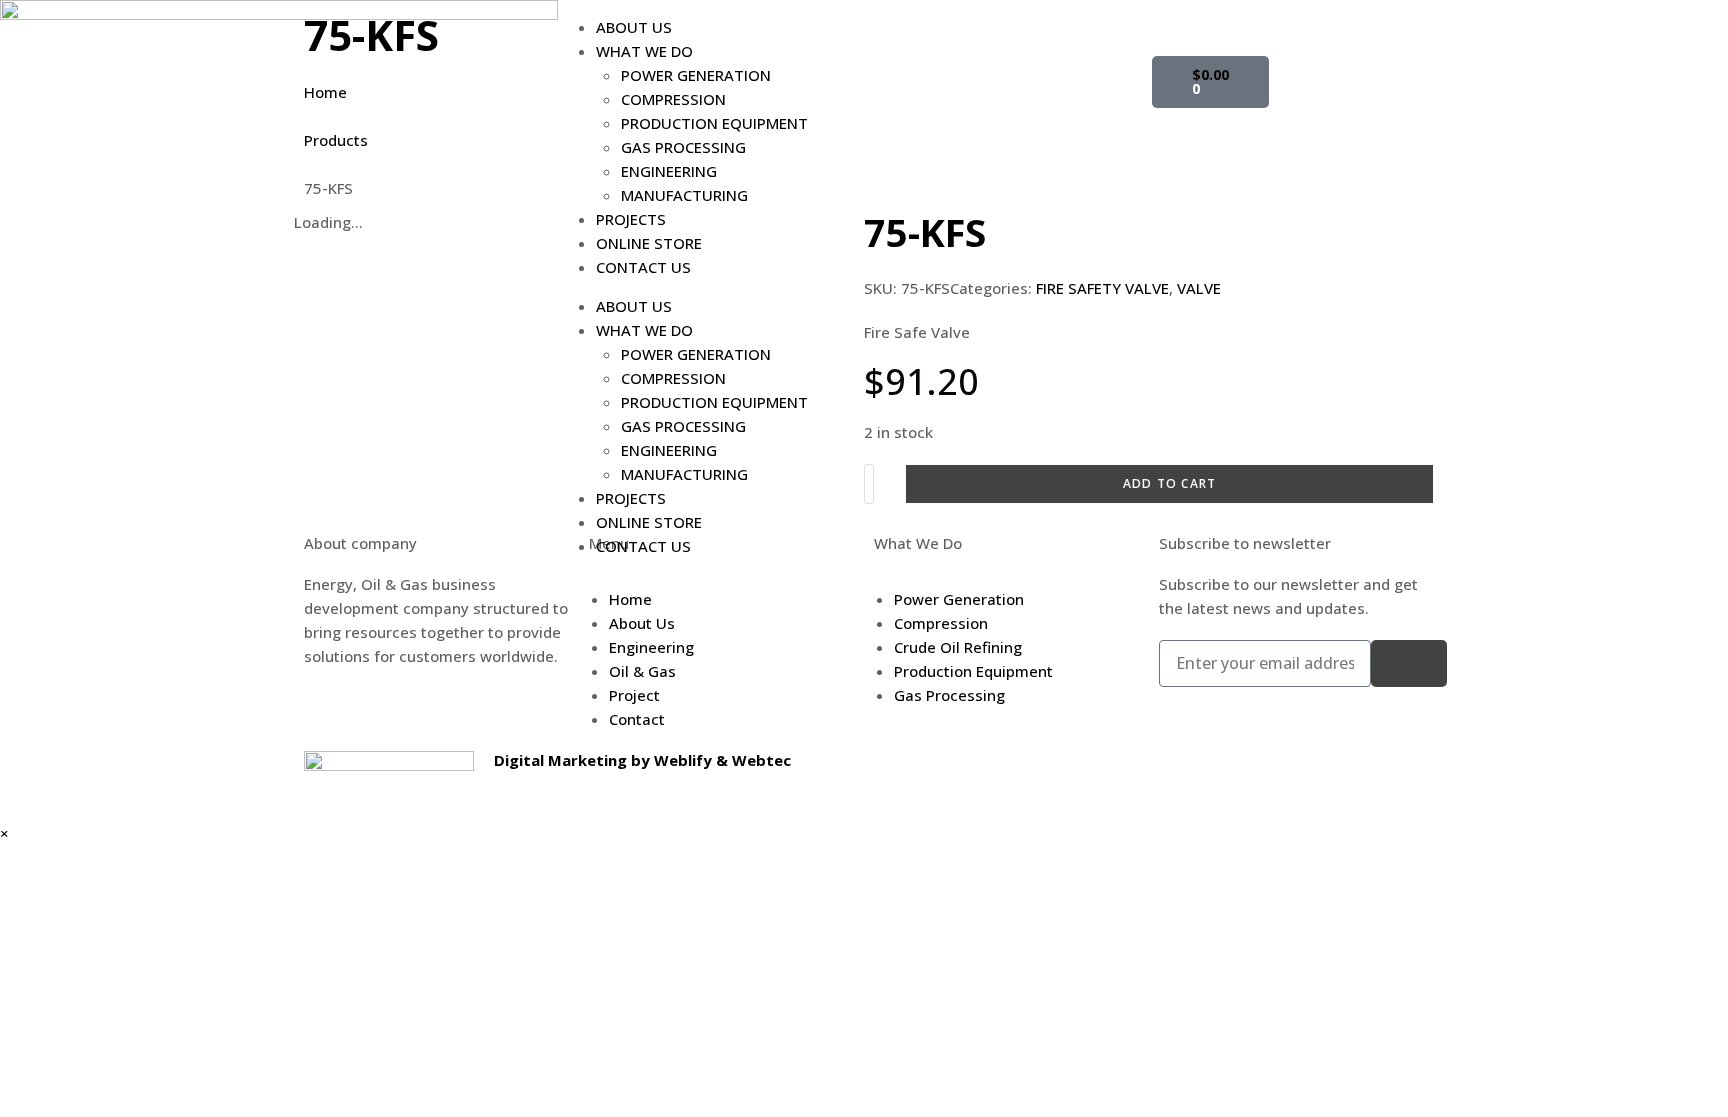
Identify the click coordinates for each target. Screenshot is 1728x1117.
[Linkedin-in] (1177, 25)
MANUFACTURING (684, 195)
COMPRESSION (673, 99)
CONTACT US (643, 267)
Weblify (683, 760)
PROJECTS (631, 219)
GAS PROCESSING (683, 147)
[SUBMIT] (1409, 663)
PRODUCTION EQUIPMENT (714, 123)
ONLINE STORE (649, 243)
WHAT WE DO (644, 51)
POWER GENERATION (696, 75)
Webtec (761, 760)
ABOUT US (634, 27)
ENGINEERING (669, 171)
